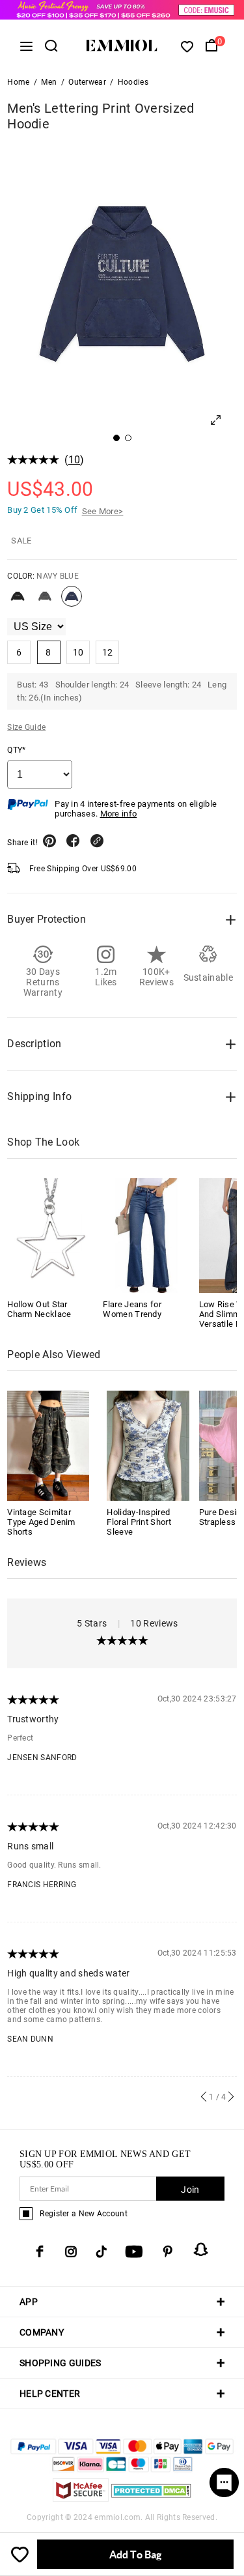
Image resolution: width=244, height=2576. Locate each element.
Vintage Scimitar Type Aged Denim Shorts (41, 1522)
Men (49, 82)
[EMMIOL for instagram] (71, 2251)
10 (75, 460)
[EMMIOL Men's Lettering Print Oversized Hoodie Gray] (45, 601)
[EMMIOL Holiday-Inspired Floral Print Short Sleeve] (148, 1445)
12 (108, 652)
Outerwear (87, 82)
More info (119, 814)
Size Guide (26, 727)
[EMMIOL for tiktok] (101, 2251)
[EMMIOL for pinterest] (168, 2251)
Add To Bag (135, 2554)
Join (190, 2190)
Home (18, 82)
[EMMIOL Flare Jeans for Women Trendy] (146, 1236)
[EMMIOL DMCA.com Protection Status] (151, 2498)
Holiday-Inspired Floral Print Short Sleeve (139, 1522)
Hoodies (133, 82)
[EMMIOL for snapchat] (201, 2250)
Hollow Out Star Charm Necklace (39, 1309)
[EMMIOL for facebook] (40, 2251)
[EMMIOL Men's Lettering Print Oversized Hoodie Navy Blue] (72, 601)
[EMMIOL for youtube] (134, 2251)
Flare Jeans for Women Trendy (132, 1309)
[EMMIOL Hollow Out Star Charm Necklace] (50, 1236)
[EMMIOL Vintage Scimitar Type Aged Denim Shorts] (48, 1445)
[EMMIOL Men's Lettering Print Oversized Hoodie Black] (18, 601)
